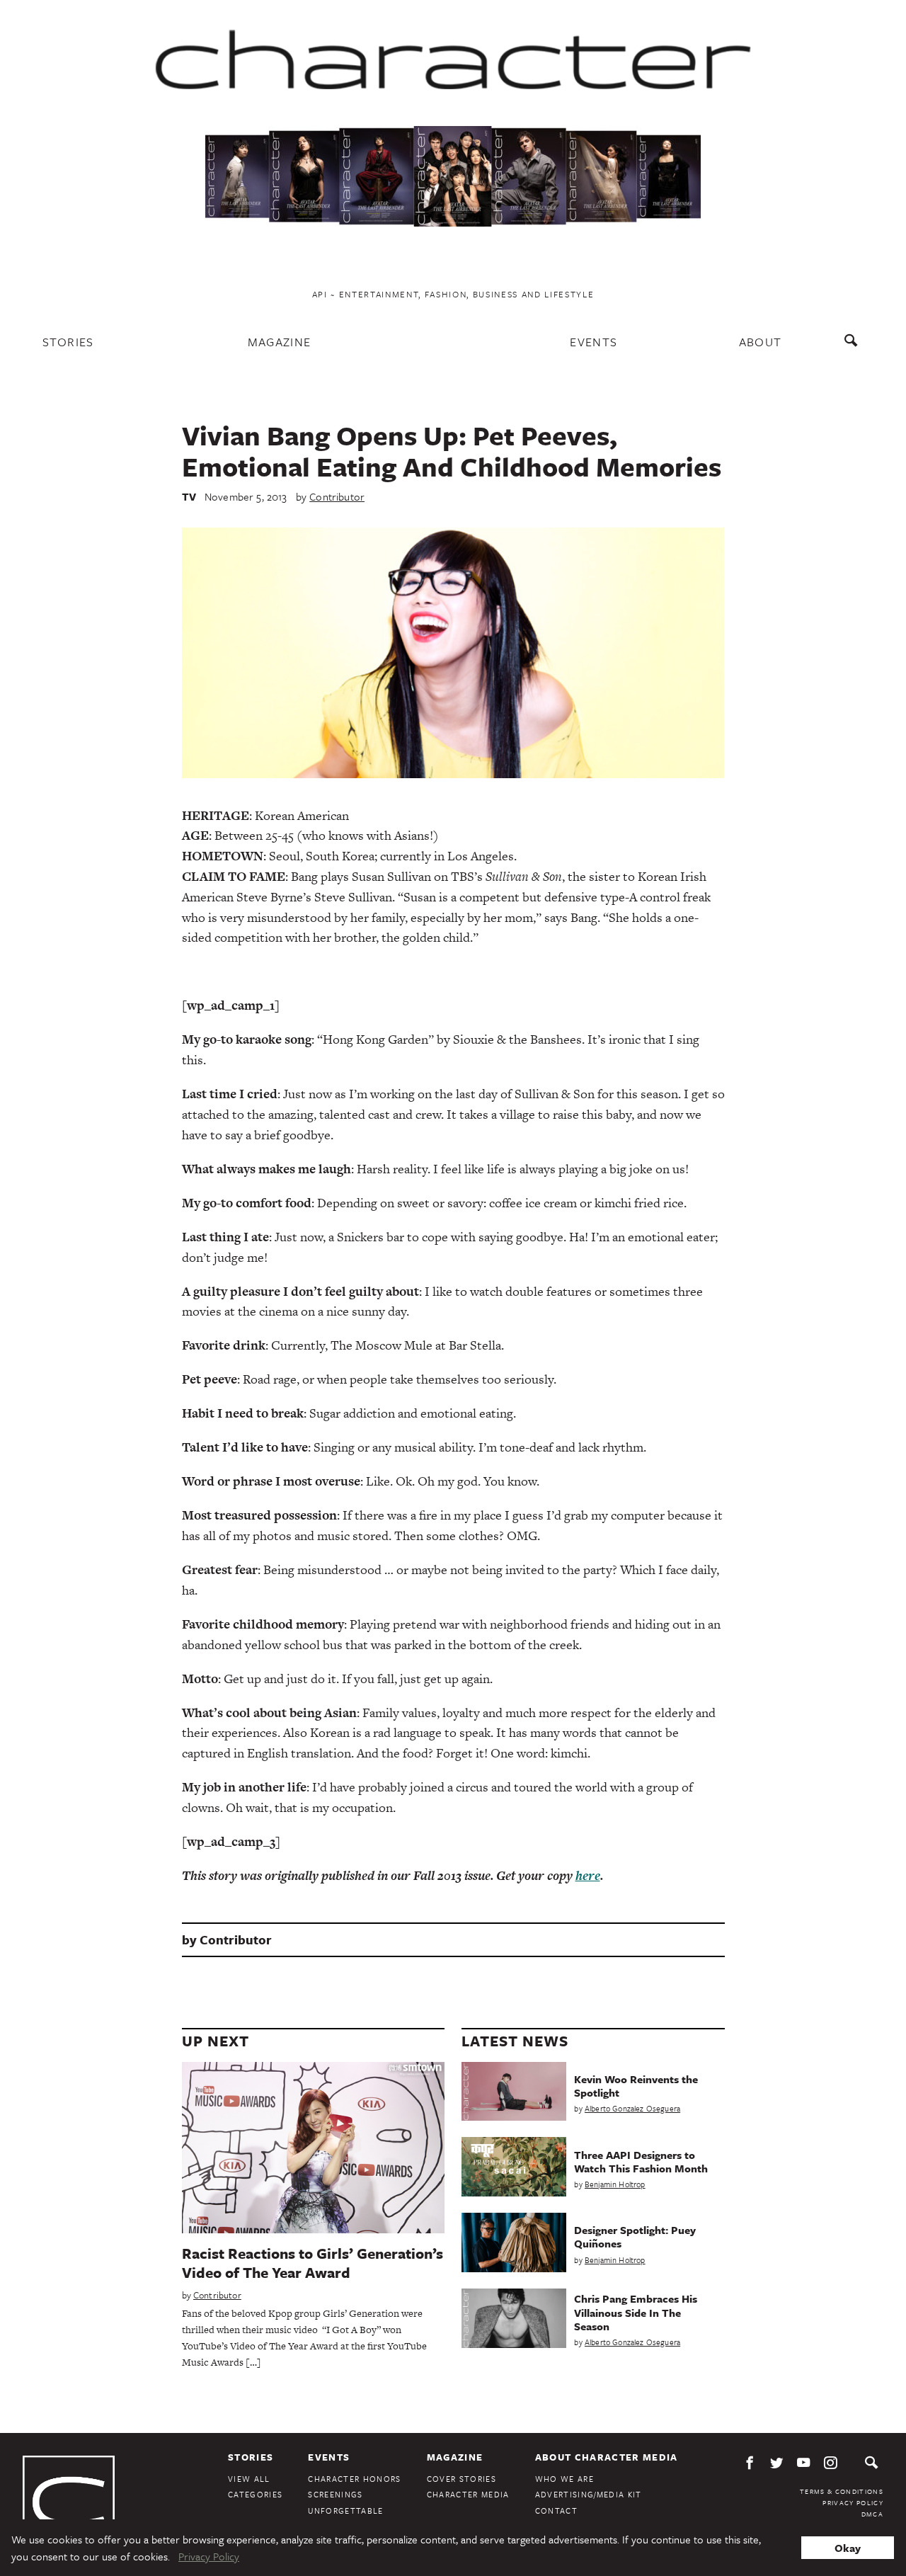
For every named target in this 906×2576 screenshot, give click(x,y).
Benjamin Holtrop (615, 2184)
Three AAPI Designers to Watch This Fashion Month (641, 2161)
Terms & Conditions (842, 2491)
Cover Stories (461, 2479)
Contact (556, 2511)
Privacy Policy (853, 2502)
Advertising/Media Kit (589, 2494)
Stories (68, 342)
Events (594, 342)
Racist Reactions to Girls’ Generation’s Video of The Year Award (312, 2263)
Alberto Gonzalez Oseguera (632, 2108)
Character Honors (354, 2479)
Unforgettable (345, 2511)
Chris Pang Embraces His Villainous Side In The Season (636, 2312)
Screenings (335, 2494)
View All (249, 2479)
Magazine (280, 342)
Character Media (468, 2494)
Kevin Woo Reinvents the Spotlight (636, 2086)
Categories (255, 2494)
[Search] (854, 347)
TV (189, 496)
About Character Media (607, 2457)
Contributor (337, 496)
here (588, 1875)
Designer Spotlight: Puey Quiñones (635, 2236)
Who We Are (564, 2479)
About (761, 342)
